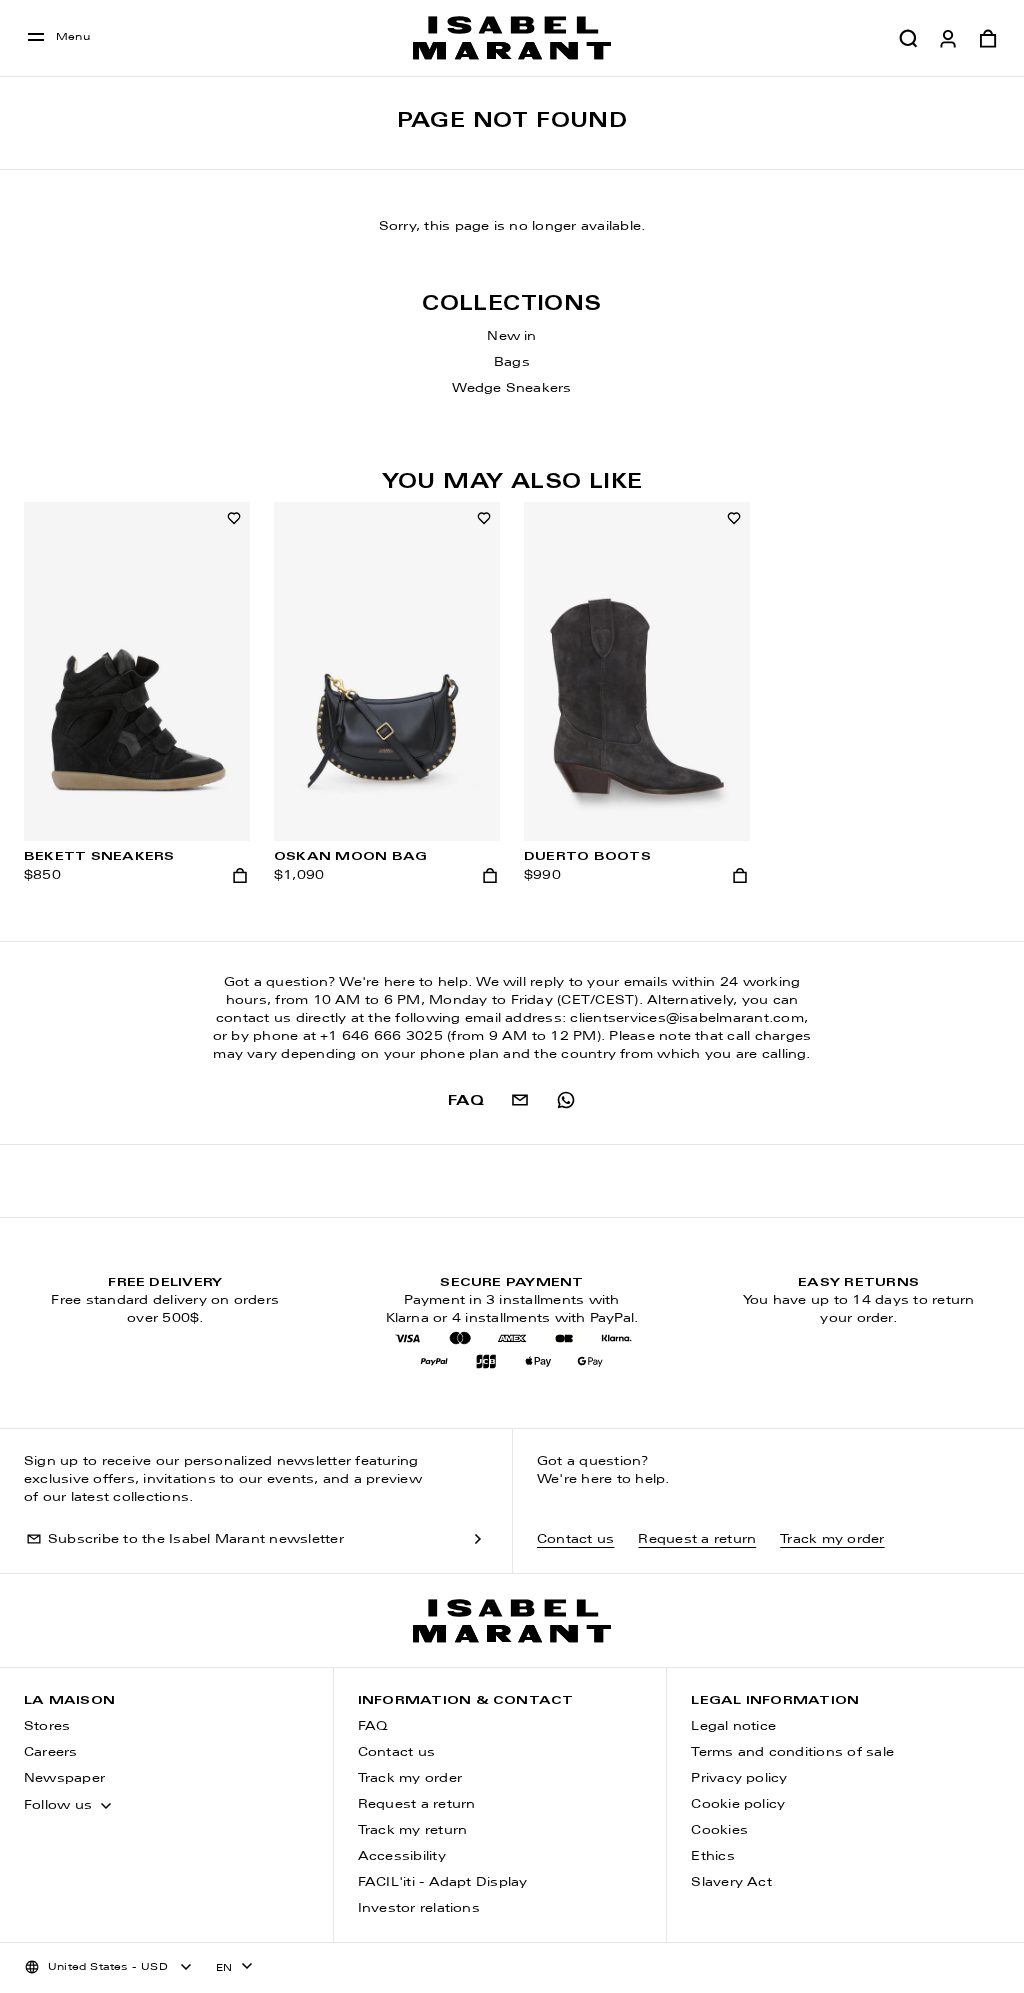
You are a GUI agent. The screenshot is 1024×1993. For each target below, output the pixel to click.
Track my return (413, 1831)
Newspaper (64, 1779)
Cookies (719, 1831)
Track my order (832, 1540)
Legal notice (733, 1727)
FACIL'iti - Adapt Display (443, 1883)
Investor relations (419, 1909)
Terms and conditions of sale (792, 1753)
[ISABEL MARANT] (512, 38)
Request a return (697, 1540)
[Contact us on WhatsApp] (566, 1100)
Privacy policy (739, 1779)
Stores (47, 1727)
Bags (512, 363)
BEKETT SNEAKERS (99, 857)
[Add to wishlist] (234, 518)
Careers (51, 1753)
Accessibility (402, 1857)
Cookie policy (738, 1805)
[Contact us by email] (520, 1100)
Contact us (575, 1540)
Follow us (58, 1806)
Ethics (712, 1857)
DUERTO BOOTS (587, 857)
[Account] (948, 38)
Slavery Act (731, 1883)
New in (511, 337)
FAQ (373, 1727)
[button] (908, 38)
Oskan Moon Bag (350, 857)
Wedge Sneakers (511, 389)
